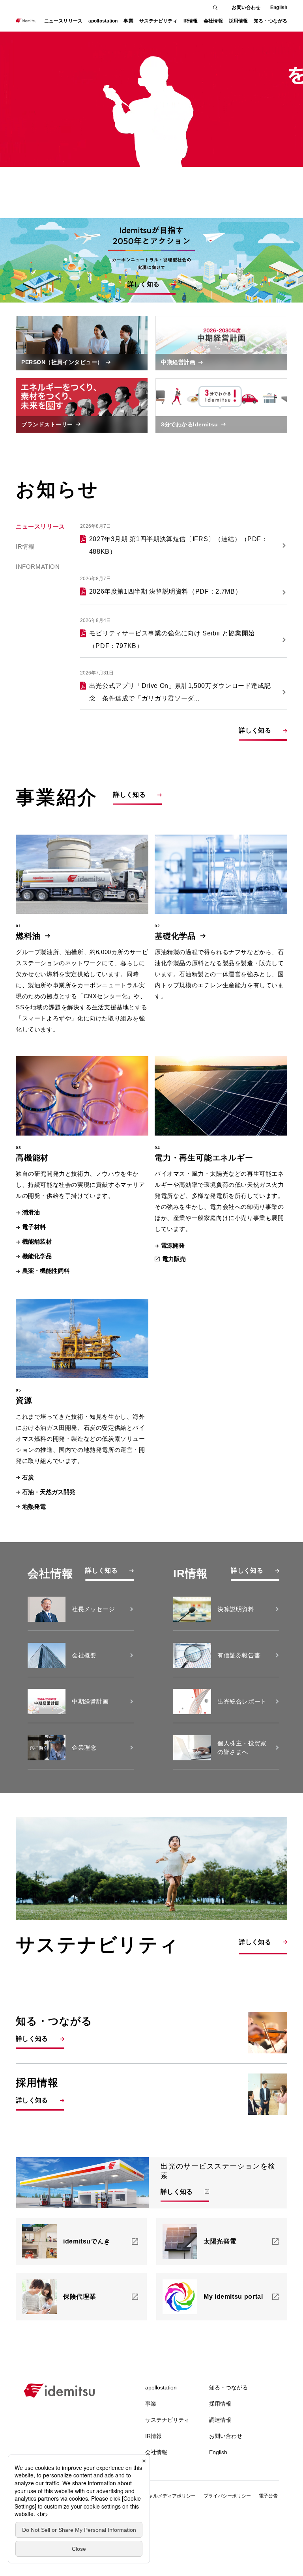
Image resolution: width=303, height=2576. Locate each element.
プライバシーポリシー (227, 2496)
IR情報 (25, 546)
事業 (151, 2404)
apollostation (161, 2387)
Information (38, 567)
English (279, 7)
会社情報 (156, 2452)
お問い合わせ (246, 7)
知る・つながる (228, 2387)
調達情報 (220, 2420)
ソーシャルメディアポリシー (165, 2496)
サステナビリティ (167, 2420)
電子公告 (268, 2496)
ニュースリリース (63, 21)
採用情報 (220, 2404)
